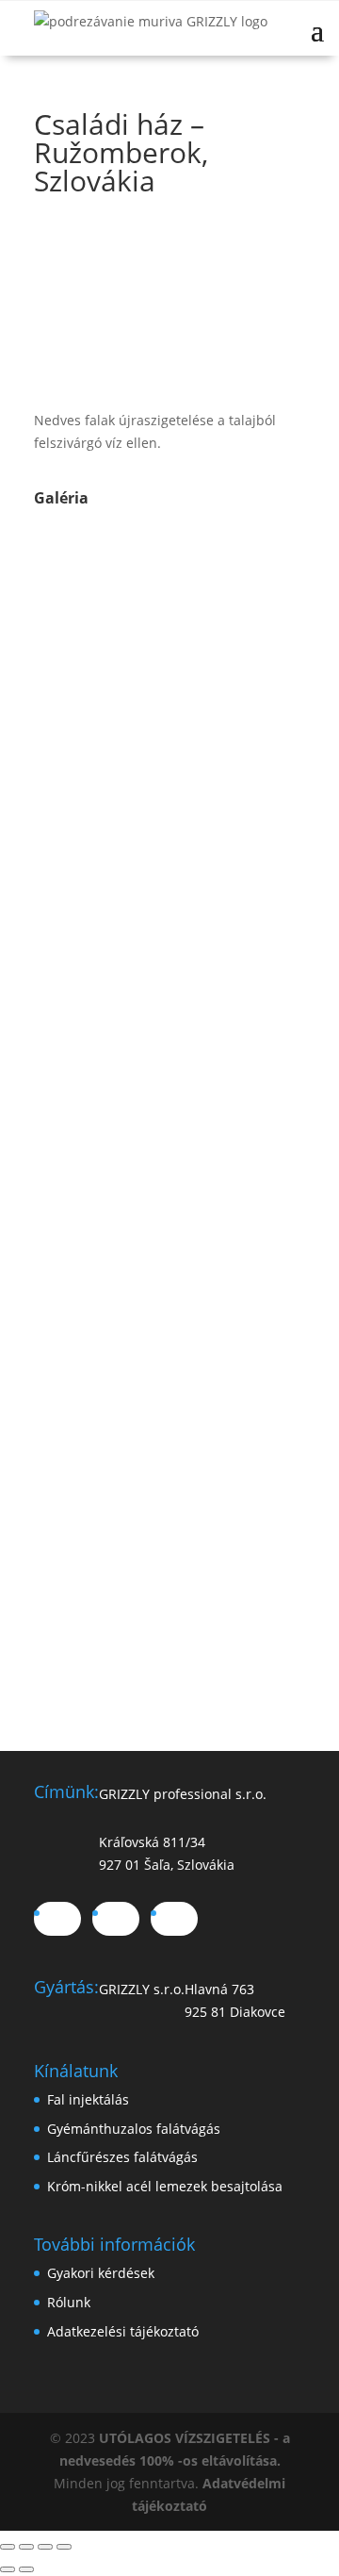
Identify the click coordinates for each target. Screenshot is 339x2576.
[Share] (26, 2547)
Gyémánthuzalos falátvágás (134, 2129)
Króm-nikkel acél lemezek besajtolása (165, 2186)
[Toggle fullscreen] (45, 2547)
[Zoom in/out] (64, 2547)
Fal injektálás (88, 2099)
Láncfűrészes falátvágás (122, 2157)
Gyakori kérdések (101, 2273)
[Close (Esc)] (8, 2547)
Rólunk (69, 2302)
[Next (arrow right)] (26, 2569)
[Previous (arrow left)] (8, 2569)
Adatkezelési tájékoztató (123, 2331)
